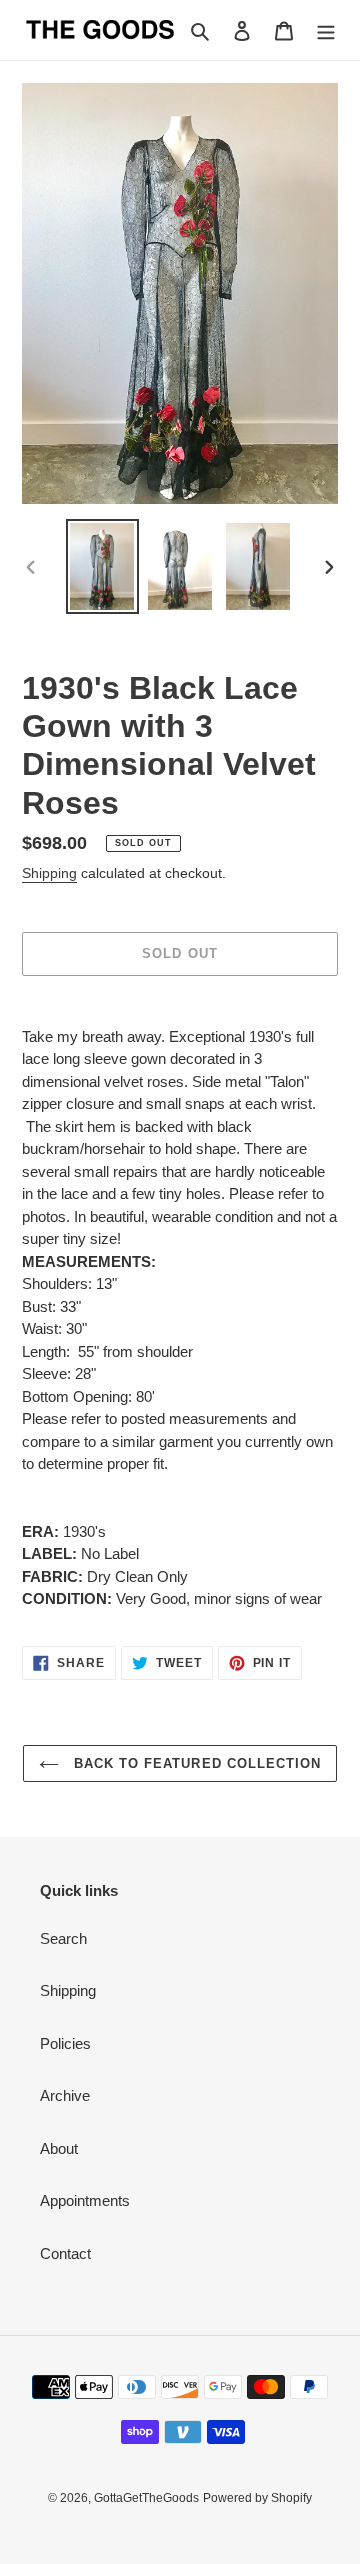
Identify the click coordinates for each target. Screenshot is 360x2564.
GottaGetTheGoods (146, 2498)
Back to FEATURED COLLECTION (195, 1763)
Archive (65, 2095)
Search (63, 1938)
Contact (65, 2253)
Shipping (49, 873)
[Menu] (326, 30)
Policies (65, 2043)
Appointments (85, 2200)
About (59, 2148)
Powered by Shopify (257, 2498)
